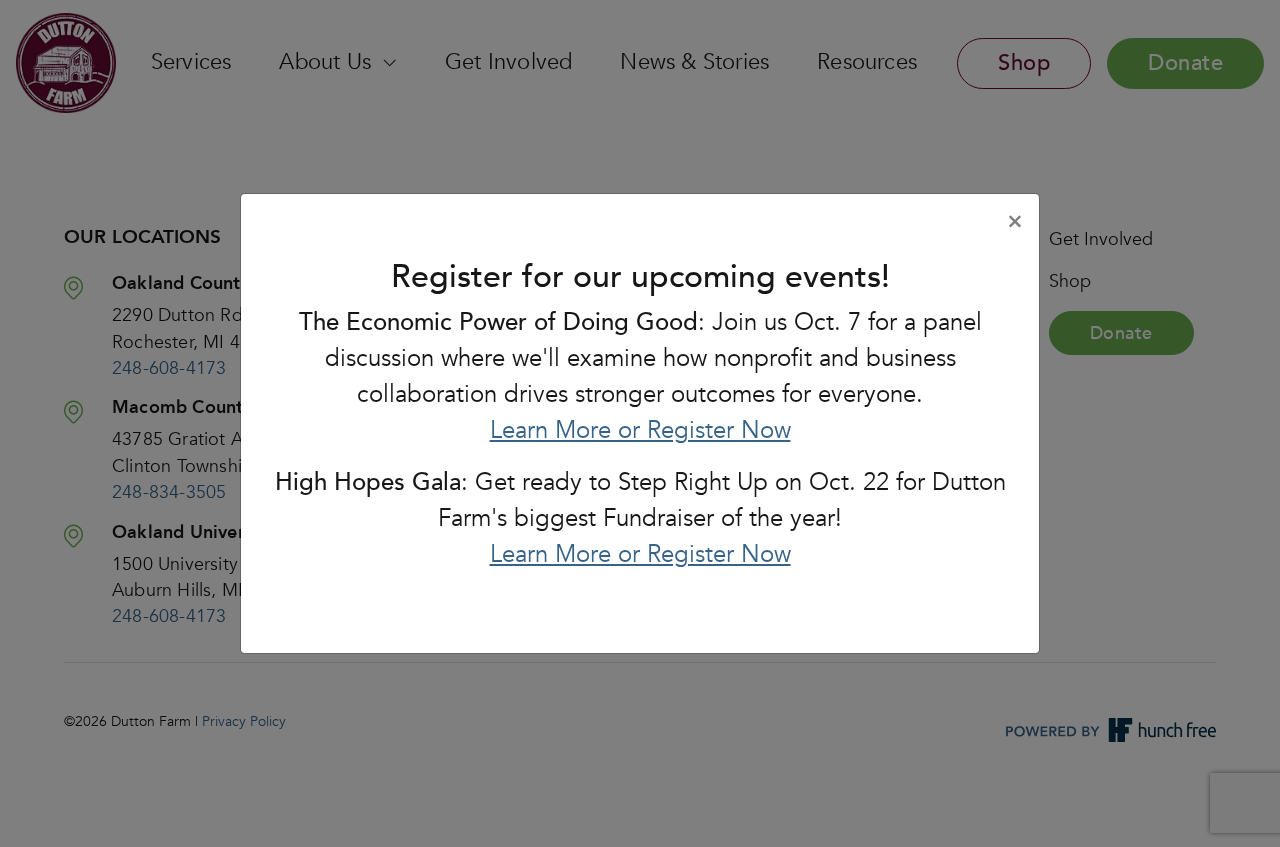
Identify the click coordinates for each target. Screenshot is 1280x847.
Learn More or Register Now (640, 430)
